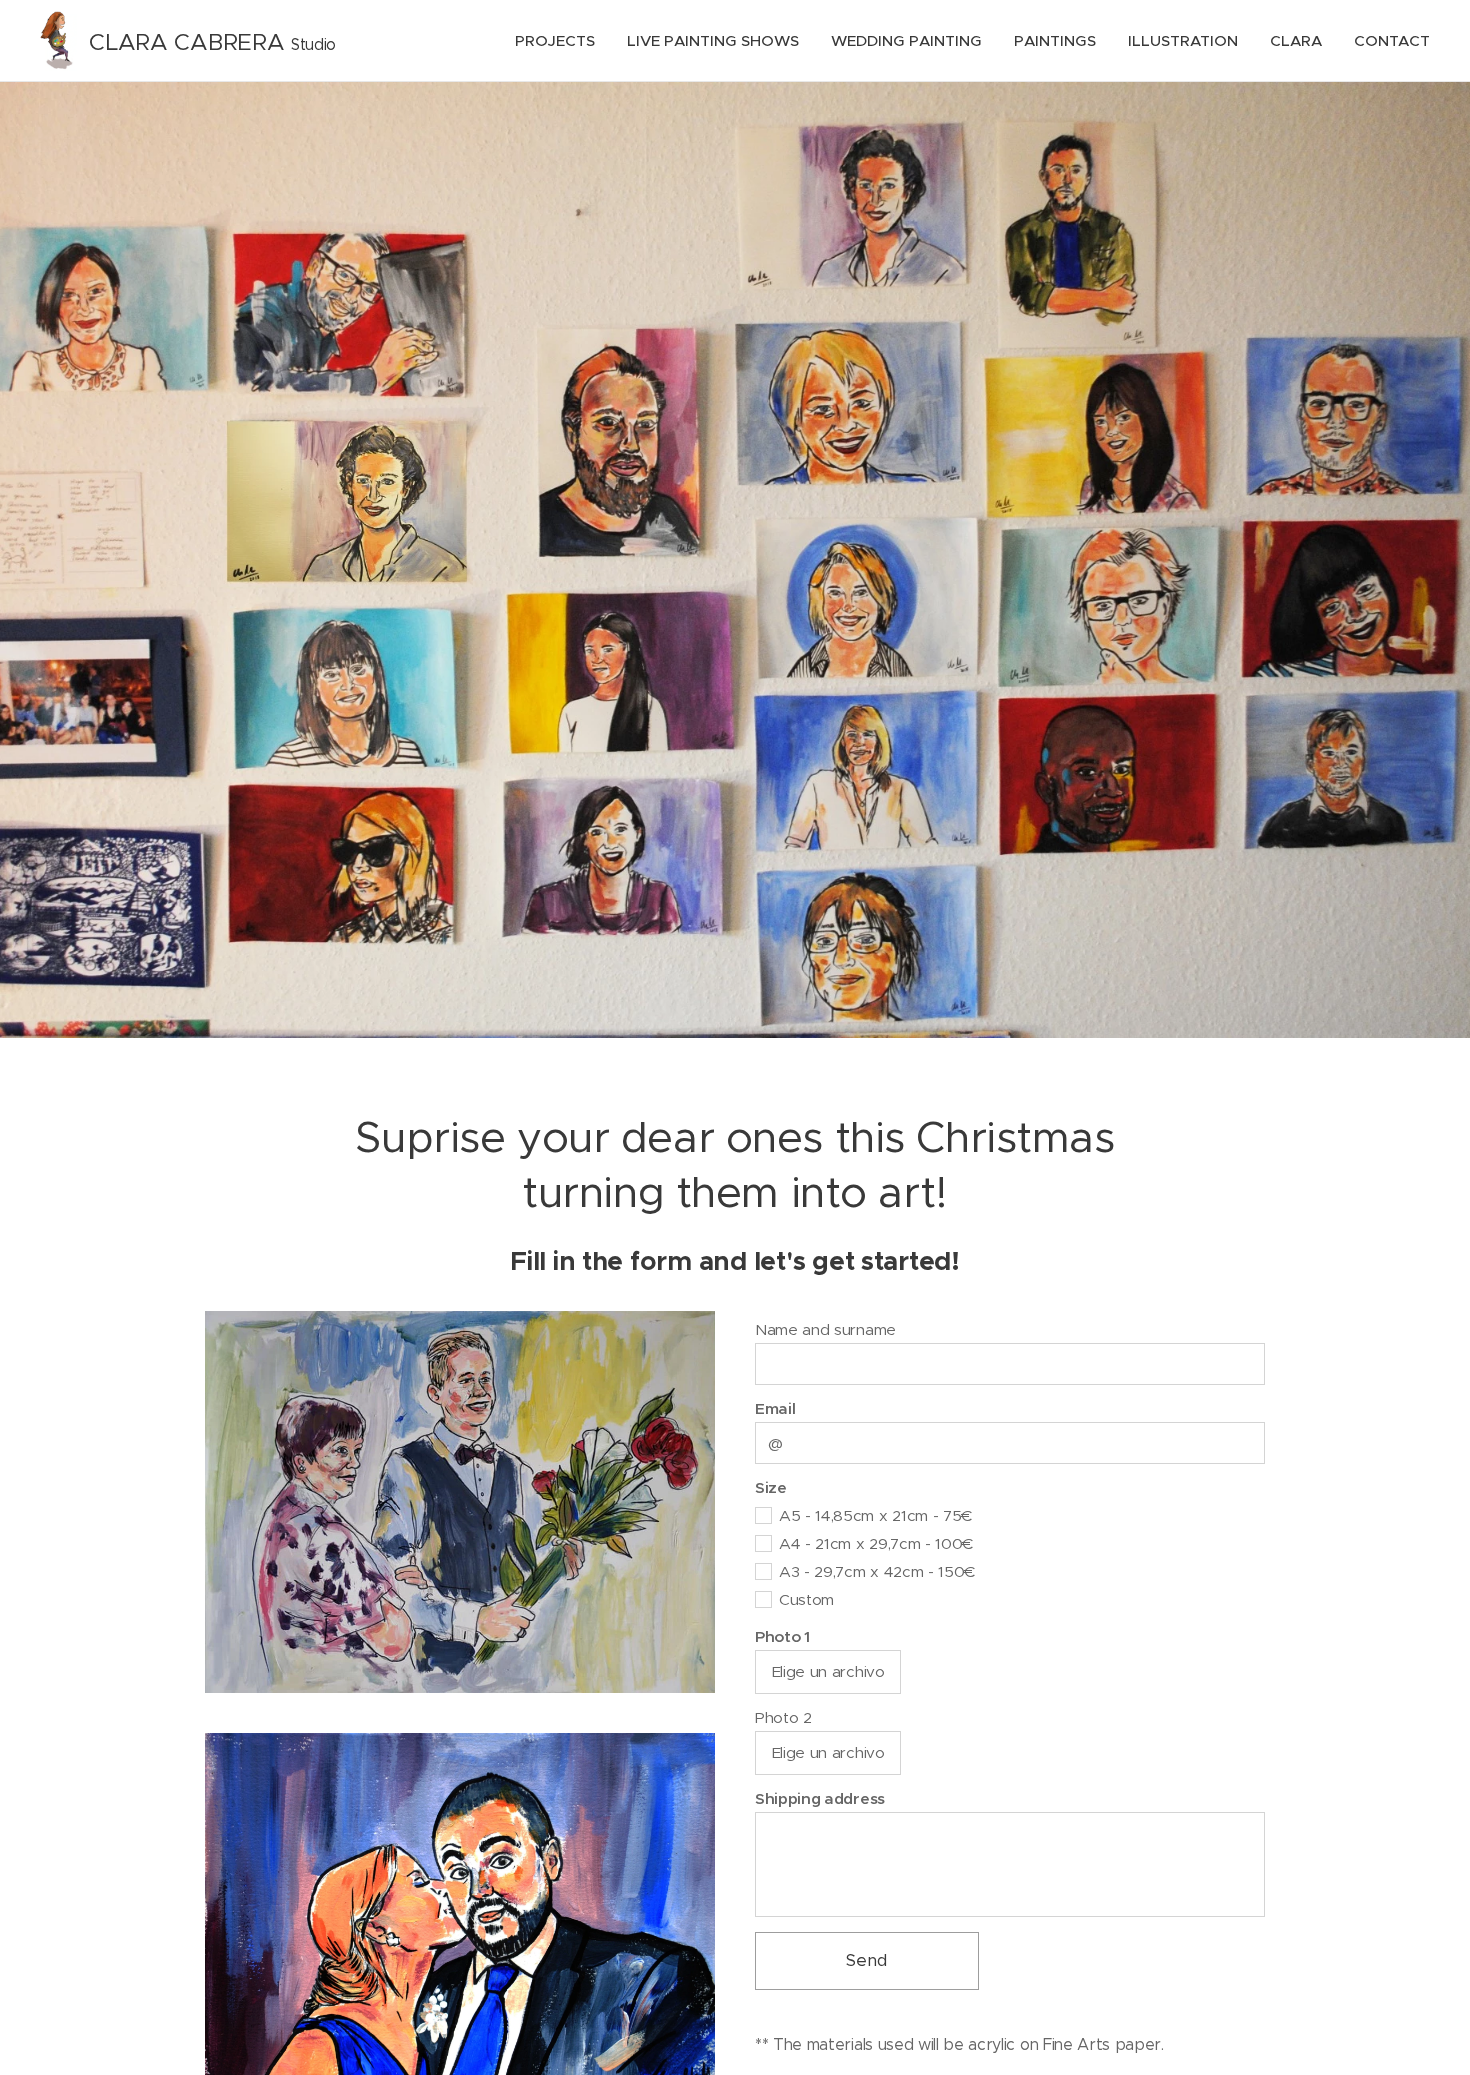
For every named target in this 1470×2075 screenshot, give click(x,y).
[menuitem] (560, 41)
